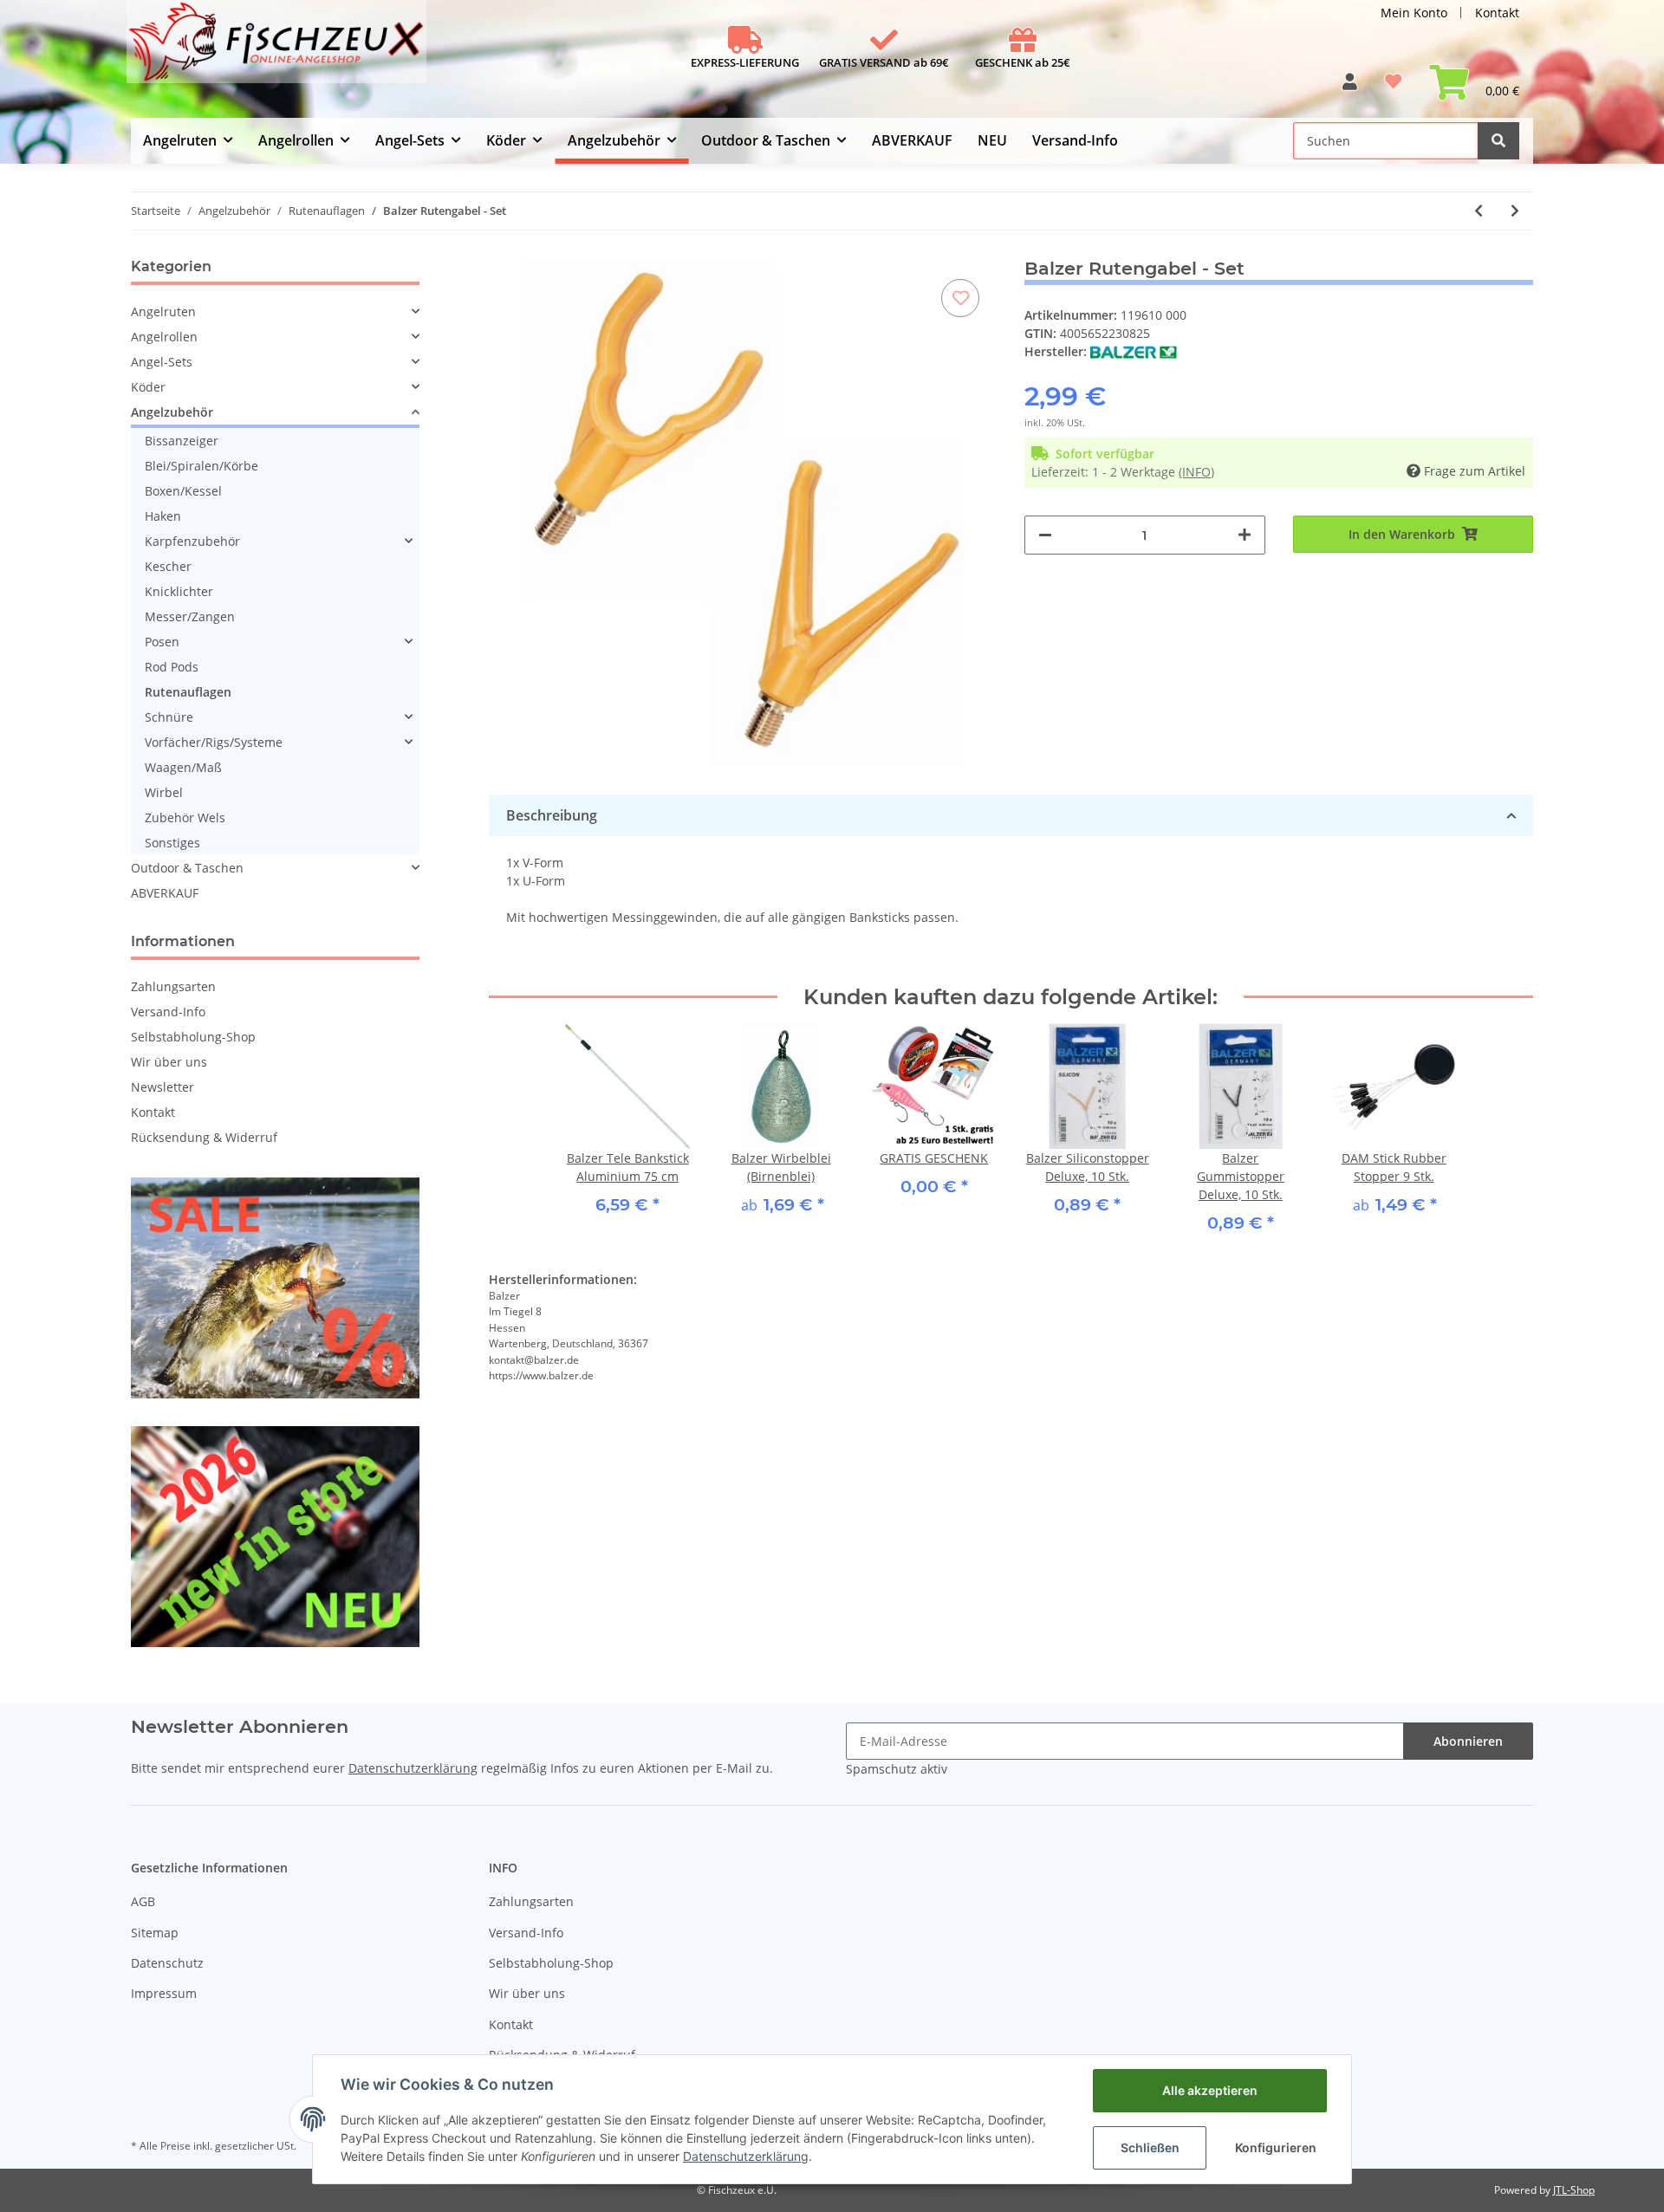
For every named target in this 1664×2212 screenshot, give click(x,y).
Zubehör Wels (185, 817)
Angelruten (163, 311)
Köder (148, 387)
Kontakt (1497, 13)
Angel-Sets (162, 362)
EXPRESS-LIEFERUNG (745, 62)
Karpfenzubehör (192, 541)
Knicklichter (179, 591)
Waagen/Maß (183, 767)
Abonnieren (1468, 1741)
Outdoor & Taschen (187, 868)
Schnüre (169, 717)
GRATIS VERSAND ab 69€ (884, 62)
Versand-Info (1075, 140)
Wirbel (164, 792)
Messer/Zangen (190, 616)
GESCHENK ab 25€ (1023, 62)
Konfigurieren (1276, 2147)
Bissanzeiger (182, 441)
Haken (163, 516)
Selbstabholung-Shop (193, 1037)
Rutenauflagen (188, 692)
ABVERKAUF (165, 893)
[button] (1350, 88)
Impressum (164, 1993)
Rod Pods (172, 667)
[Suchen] (1498, 141)
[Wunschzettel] (1393, 88)
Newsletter (162, 1087)
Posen (162, 642)
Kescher (168, 566)
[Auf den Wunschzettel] (960, 298)
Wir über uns (169, 1062)
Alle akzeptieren (1210, 2090)
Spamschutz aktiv (897, 1769)
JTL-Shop (1574, 2190)
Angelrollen (164, 337)
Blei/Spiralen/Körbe (201, 466)
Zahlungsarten (173, 986)
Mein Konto (1414, 13)
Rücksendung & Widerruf (204, 1137)
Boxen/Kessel (183, 491)
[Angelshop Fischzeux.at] (279, 49)
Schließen (1150, 2147)
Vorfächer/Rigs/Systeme (214, 742)
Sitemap (155, 1933)
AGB (143, 1901)
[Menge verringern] (1045, 535)
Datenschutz (167, 1963)
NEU (992, 140)
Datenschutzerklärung (413, 1768)
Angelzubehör (172, 412)
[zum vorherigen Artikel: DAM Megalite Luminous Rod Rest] (1479, 211)
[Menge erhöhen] (1245, 535)
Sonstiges (172, 843)
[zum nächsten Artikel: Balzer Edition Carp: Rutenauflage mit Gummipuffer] (1515, 211)
